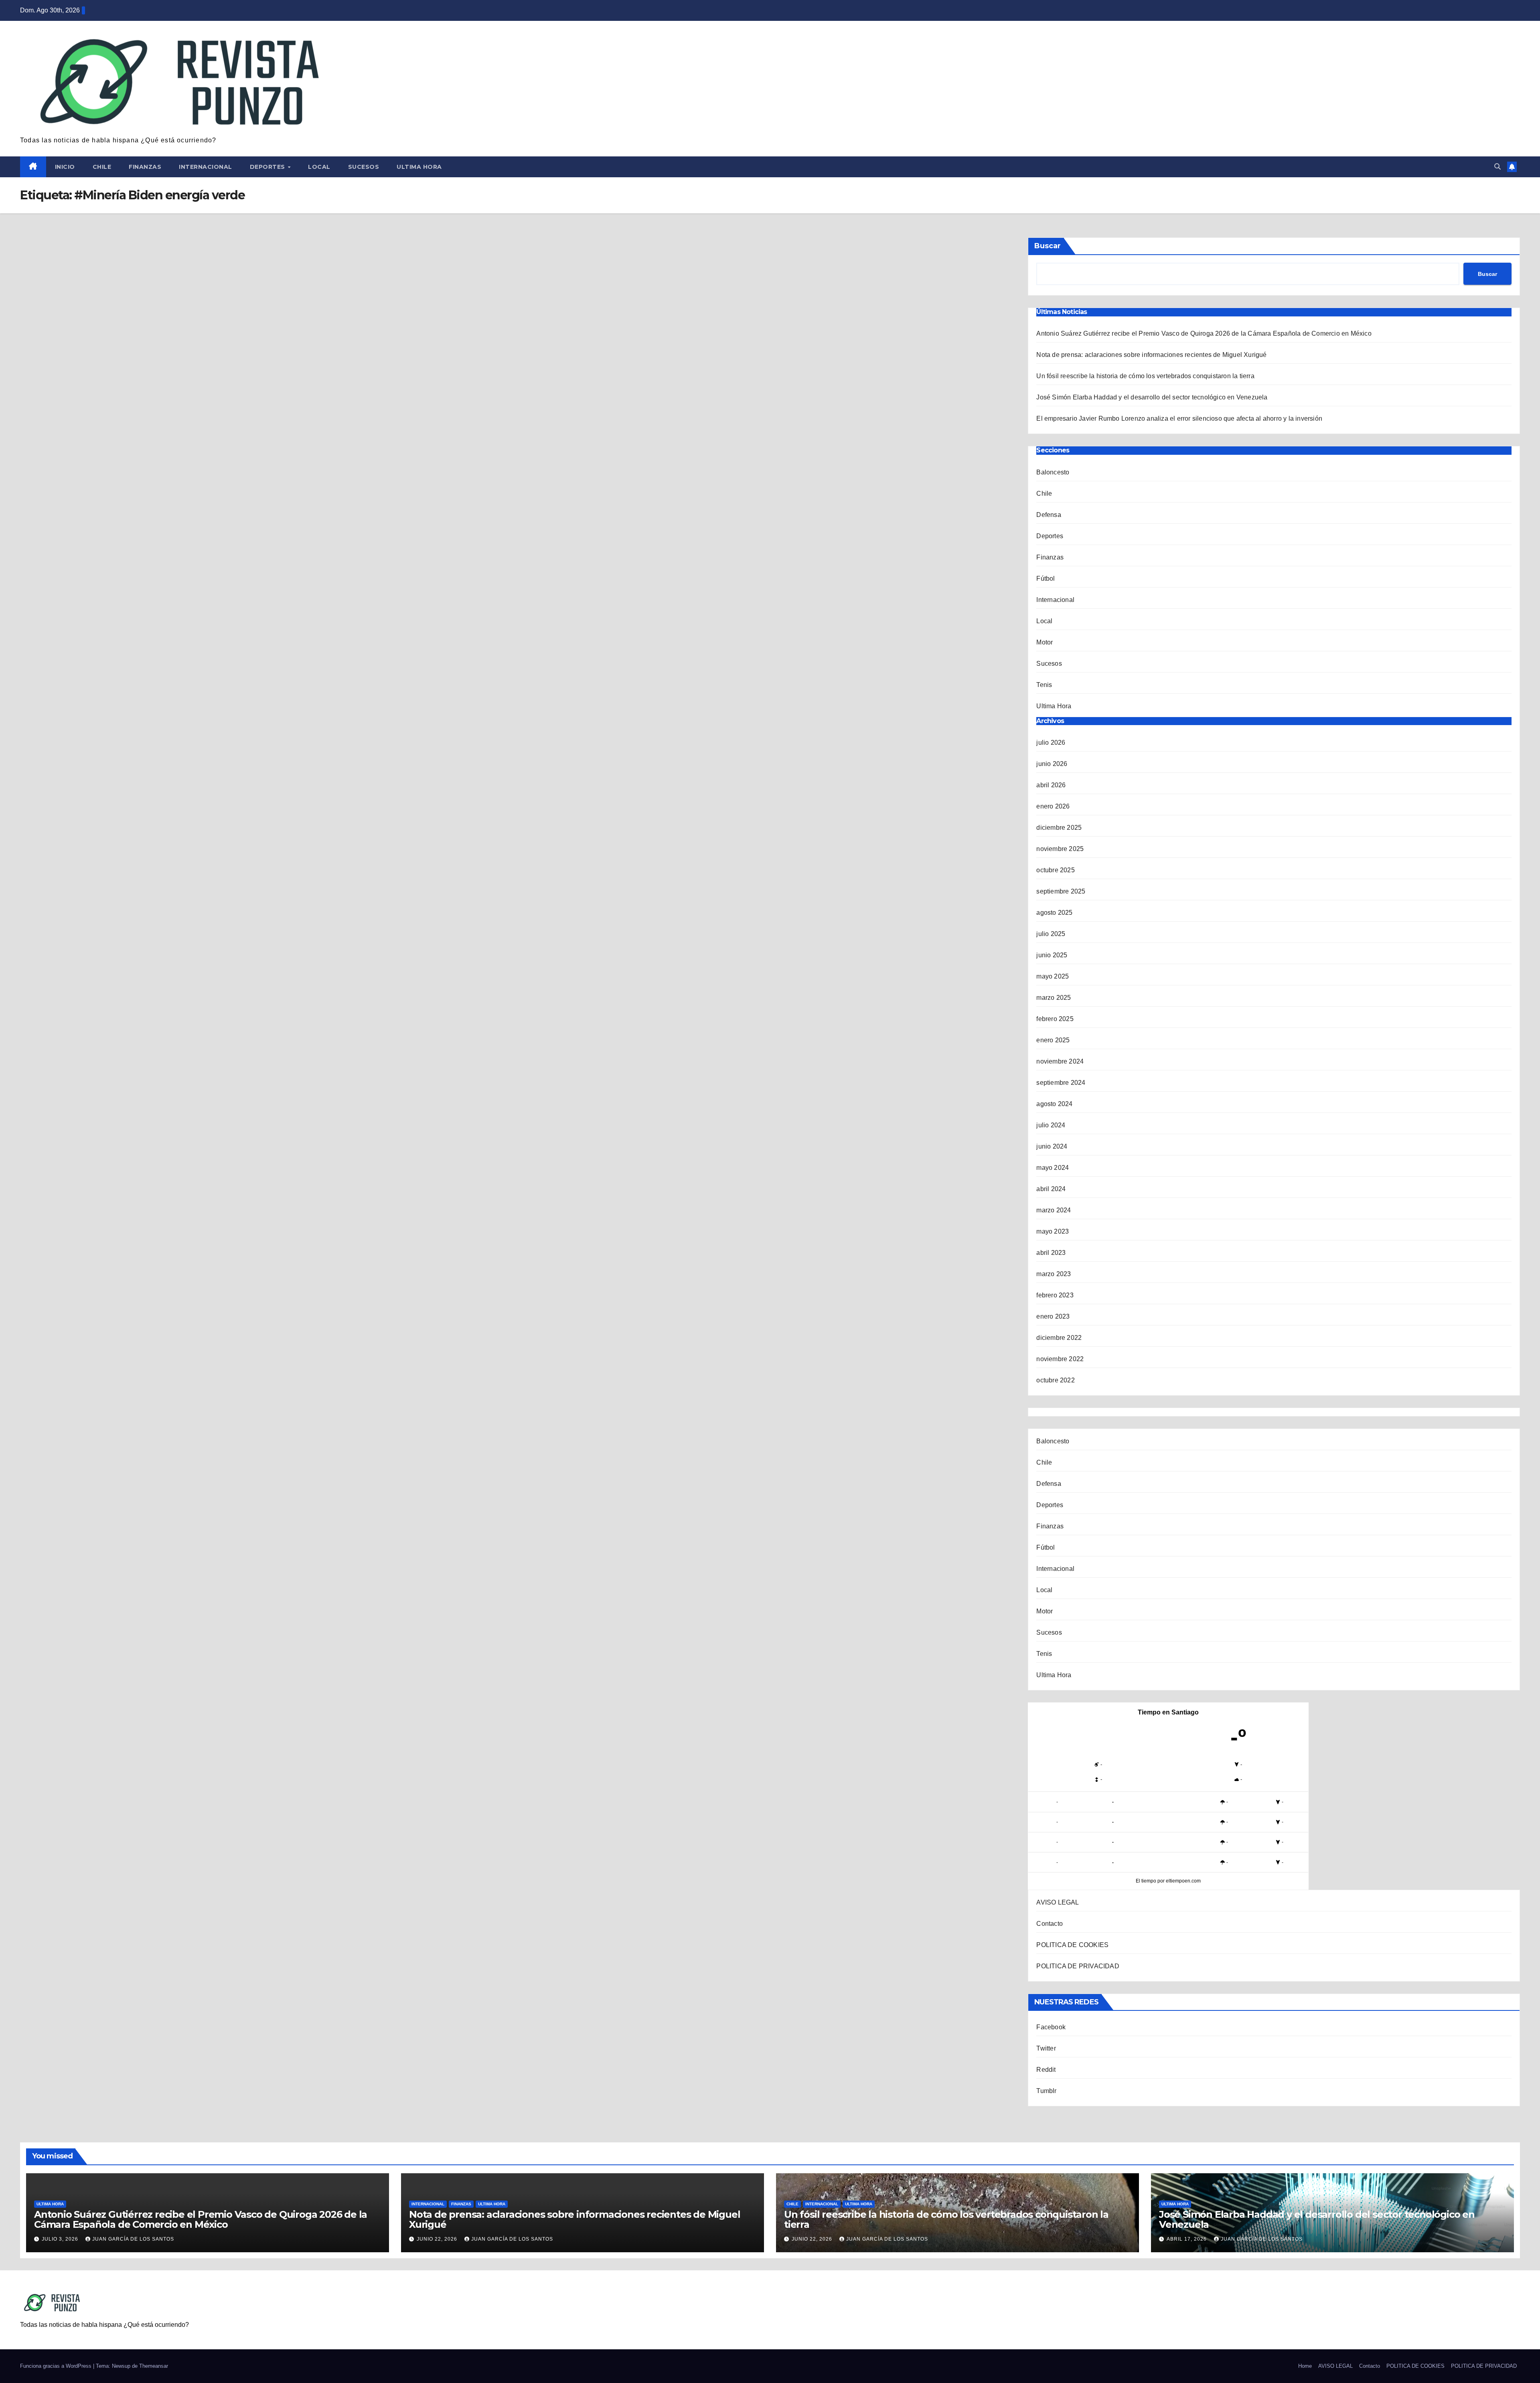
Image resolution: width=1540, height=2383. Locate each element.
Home (1305, 2366)
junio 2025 (1052, 955)
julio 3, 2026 (61, 2239)
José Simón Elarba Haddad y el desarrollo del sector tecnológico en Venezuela (1152, 397)
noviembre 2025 (1060, 849)
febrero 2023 (1055, 1295)
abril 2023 (1051, 1253)
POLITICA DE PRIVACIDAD (1078, 1966)
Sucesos (364, 167)
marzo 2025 (1054, 998)
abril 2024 (1051, 1189)
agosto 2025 (1054, 913)
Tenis (1044, 685)
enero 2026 (1053, 806)
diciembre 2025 (1059, 828)
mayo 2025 (1053, 976)
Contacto (1050, 1924)
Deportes (268, 167)
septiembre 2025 (1061, 891)
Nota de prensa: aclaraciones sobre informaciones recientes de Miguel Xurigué (1151, 355)
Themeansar (154, 2366)
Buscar (1048, 246)
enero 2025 (1053, 1040)
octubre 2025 (1055, 870)
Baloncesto (1053, 472)
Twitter (1046, 2048)
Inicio (65, 167)
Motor (1045, 642)
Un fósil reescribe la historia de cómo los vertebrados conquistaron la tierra (1145, 376)
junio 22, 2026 (438, 2239)
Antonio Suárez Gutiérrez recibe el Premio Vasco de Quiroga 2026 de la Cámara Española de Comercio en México (1205, 333)
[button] (1497, 167)
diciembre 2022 (1059, 1338)
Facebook (1051, 2027)
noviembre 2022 (1060, 1359)
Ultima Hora (419, 167)
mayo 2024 (1053, 1168)
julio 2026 (1051, 743)
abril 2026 (1051, 785)
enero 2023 (1053, 1316)
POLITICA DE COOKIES (1072, 1945)
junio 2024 (1052, 1146)
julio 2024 (1051, 1125)
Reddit (1046, 2070)
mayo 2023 (1053, 1231)
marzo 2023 (1054, 1274)
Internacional (206, 167)
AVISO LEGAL (1058, 1902)
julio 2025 (1051, 934)
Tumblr (1046, 2091)
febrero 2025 (1055, 1019)
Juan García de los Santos (133, 2239)
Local (319, 167)
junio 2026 (1052, 764)
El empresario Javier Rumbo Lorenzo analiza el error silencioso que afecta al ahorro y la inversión (1179, 418)
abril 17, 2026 (1187, 2239)
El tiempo (1146, 1881)
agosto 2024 (1054, 1104)
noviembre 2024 (1060, 1061)
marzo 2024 (1054, 1210)
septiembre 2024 (1061, 1083)
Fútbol (1046, 579)
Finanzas (145, 167)
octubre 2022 (1055, 1380)
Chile (102, 167)
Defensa (1049, 515)
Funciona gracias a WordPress (57, 2366)
